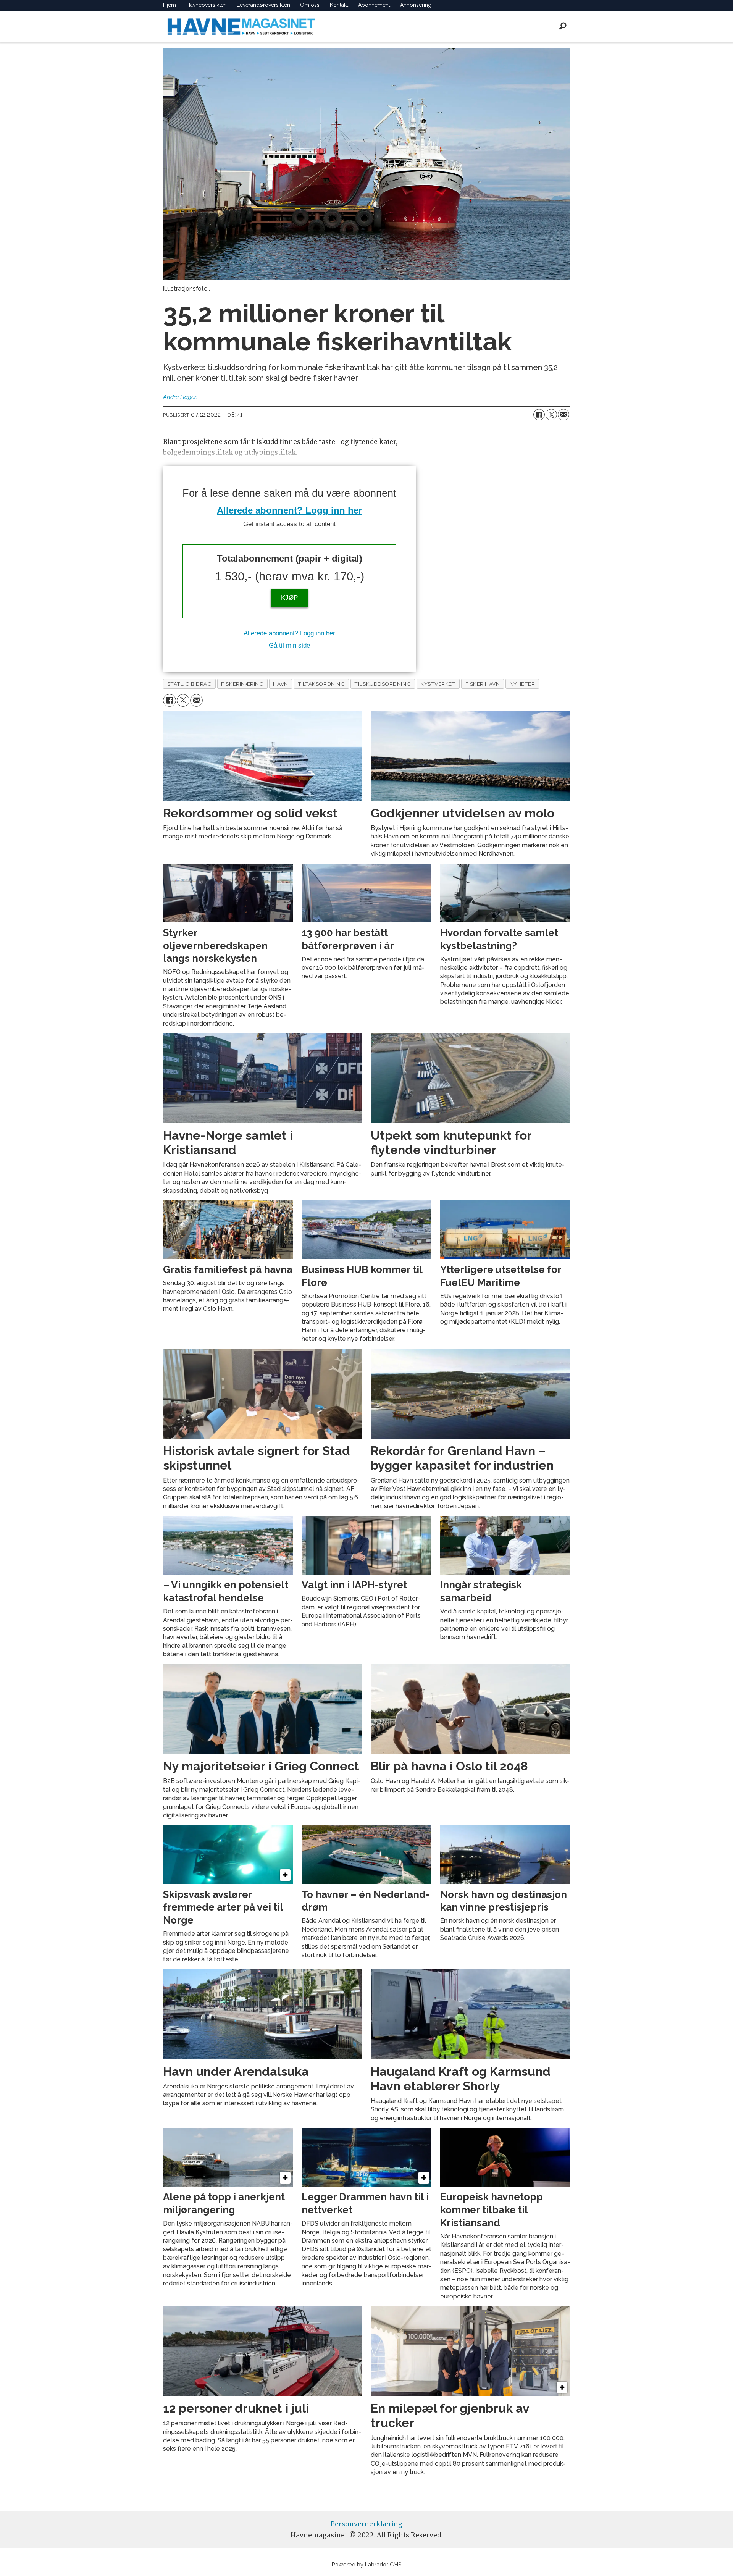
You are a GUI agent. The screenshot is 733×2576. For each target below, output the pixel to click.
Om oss (310, 5)
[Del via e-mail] (563, 415)
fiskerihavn (483, 684)
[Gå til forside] (241, 26)
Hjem (170, 5)
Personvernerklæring (366, 2524)
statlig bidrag (190, 684)
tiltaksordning (321, 684)
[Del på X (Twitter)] (551, 415)
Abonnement (374, 5)
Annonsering (416, 5)
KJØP (289, 598)
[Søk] (563, 26)
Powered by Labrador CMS (367, 2564)
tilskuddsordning (383, 684)
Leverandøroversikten (263, 5)
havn (280, 684)
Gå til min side (289, 645)
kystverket (438, 684)
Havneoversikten (207, 5)
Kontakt (339, 5)
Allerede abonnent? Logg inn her (289, 510)
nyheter (522, 684)
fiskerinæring (242, 684)
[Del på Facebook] (539, 415)
